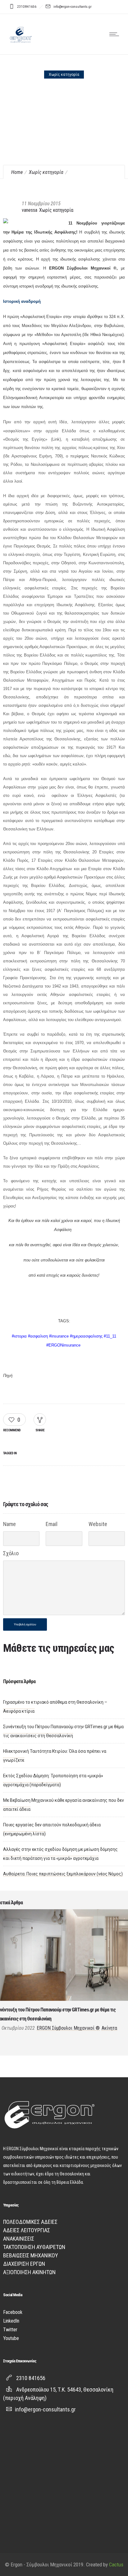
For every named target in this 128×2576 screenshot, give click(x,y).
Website (98, 1524)
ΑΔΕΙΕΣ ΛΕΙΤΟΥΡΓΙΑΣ (27, 2230)
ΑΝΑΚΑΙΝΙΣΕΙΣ (19, 2239)
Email (52, 1524)
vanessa (30, 210)
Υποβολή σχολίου (25, 1624)
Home (17, 172)
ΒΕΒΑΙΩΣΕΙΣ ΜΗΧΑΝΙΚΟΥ (31, 2255)
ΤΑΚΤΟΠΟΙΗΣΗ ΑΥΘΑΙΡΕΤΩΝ (34, 2247)
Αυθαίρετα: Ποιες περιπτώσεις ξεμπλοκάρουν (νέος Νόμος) (63, 1874)
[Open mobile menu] (116, 34)
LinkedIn (11, 2321)
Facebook (13, 2312)
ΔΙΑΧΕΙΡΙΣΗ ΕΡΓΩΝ (24, 2264)
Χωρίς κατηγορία (46, 172)
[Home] (20, 46)
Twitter (10, 2330)
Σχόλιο (11, 1553)
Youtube (11, 2338)
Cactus (116, 2565)
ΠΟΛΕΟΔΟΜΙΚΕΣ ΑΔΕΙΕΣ (30, 2222)
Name (9, 1524)
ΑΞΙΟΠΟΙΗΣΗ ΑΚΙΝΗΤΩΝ (29, 2272)
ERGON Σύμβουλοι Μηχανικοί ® (68, 2028)
